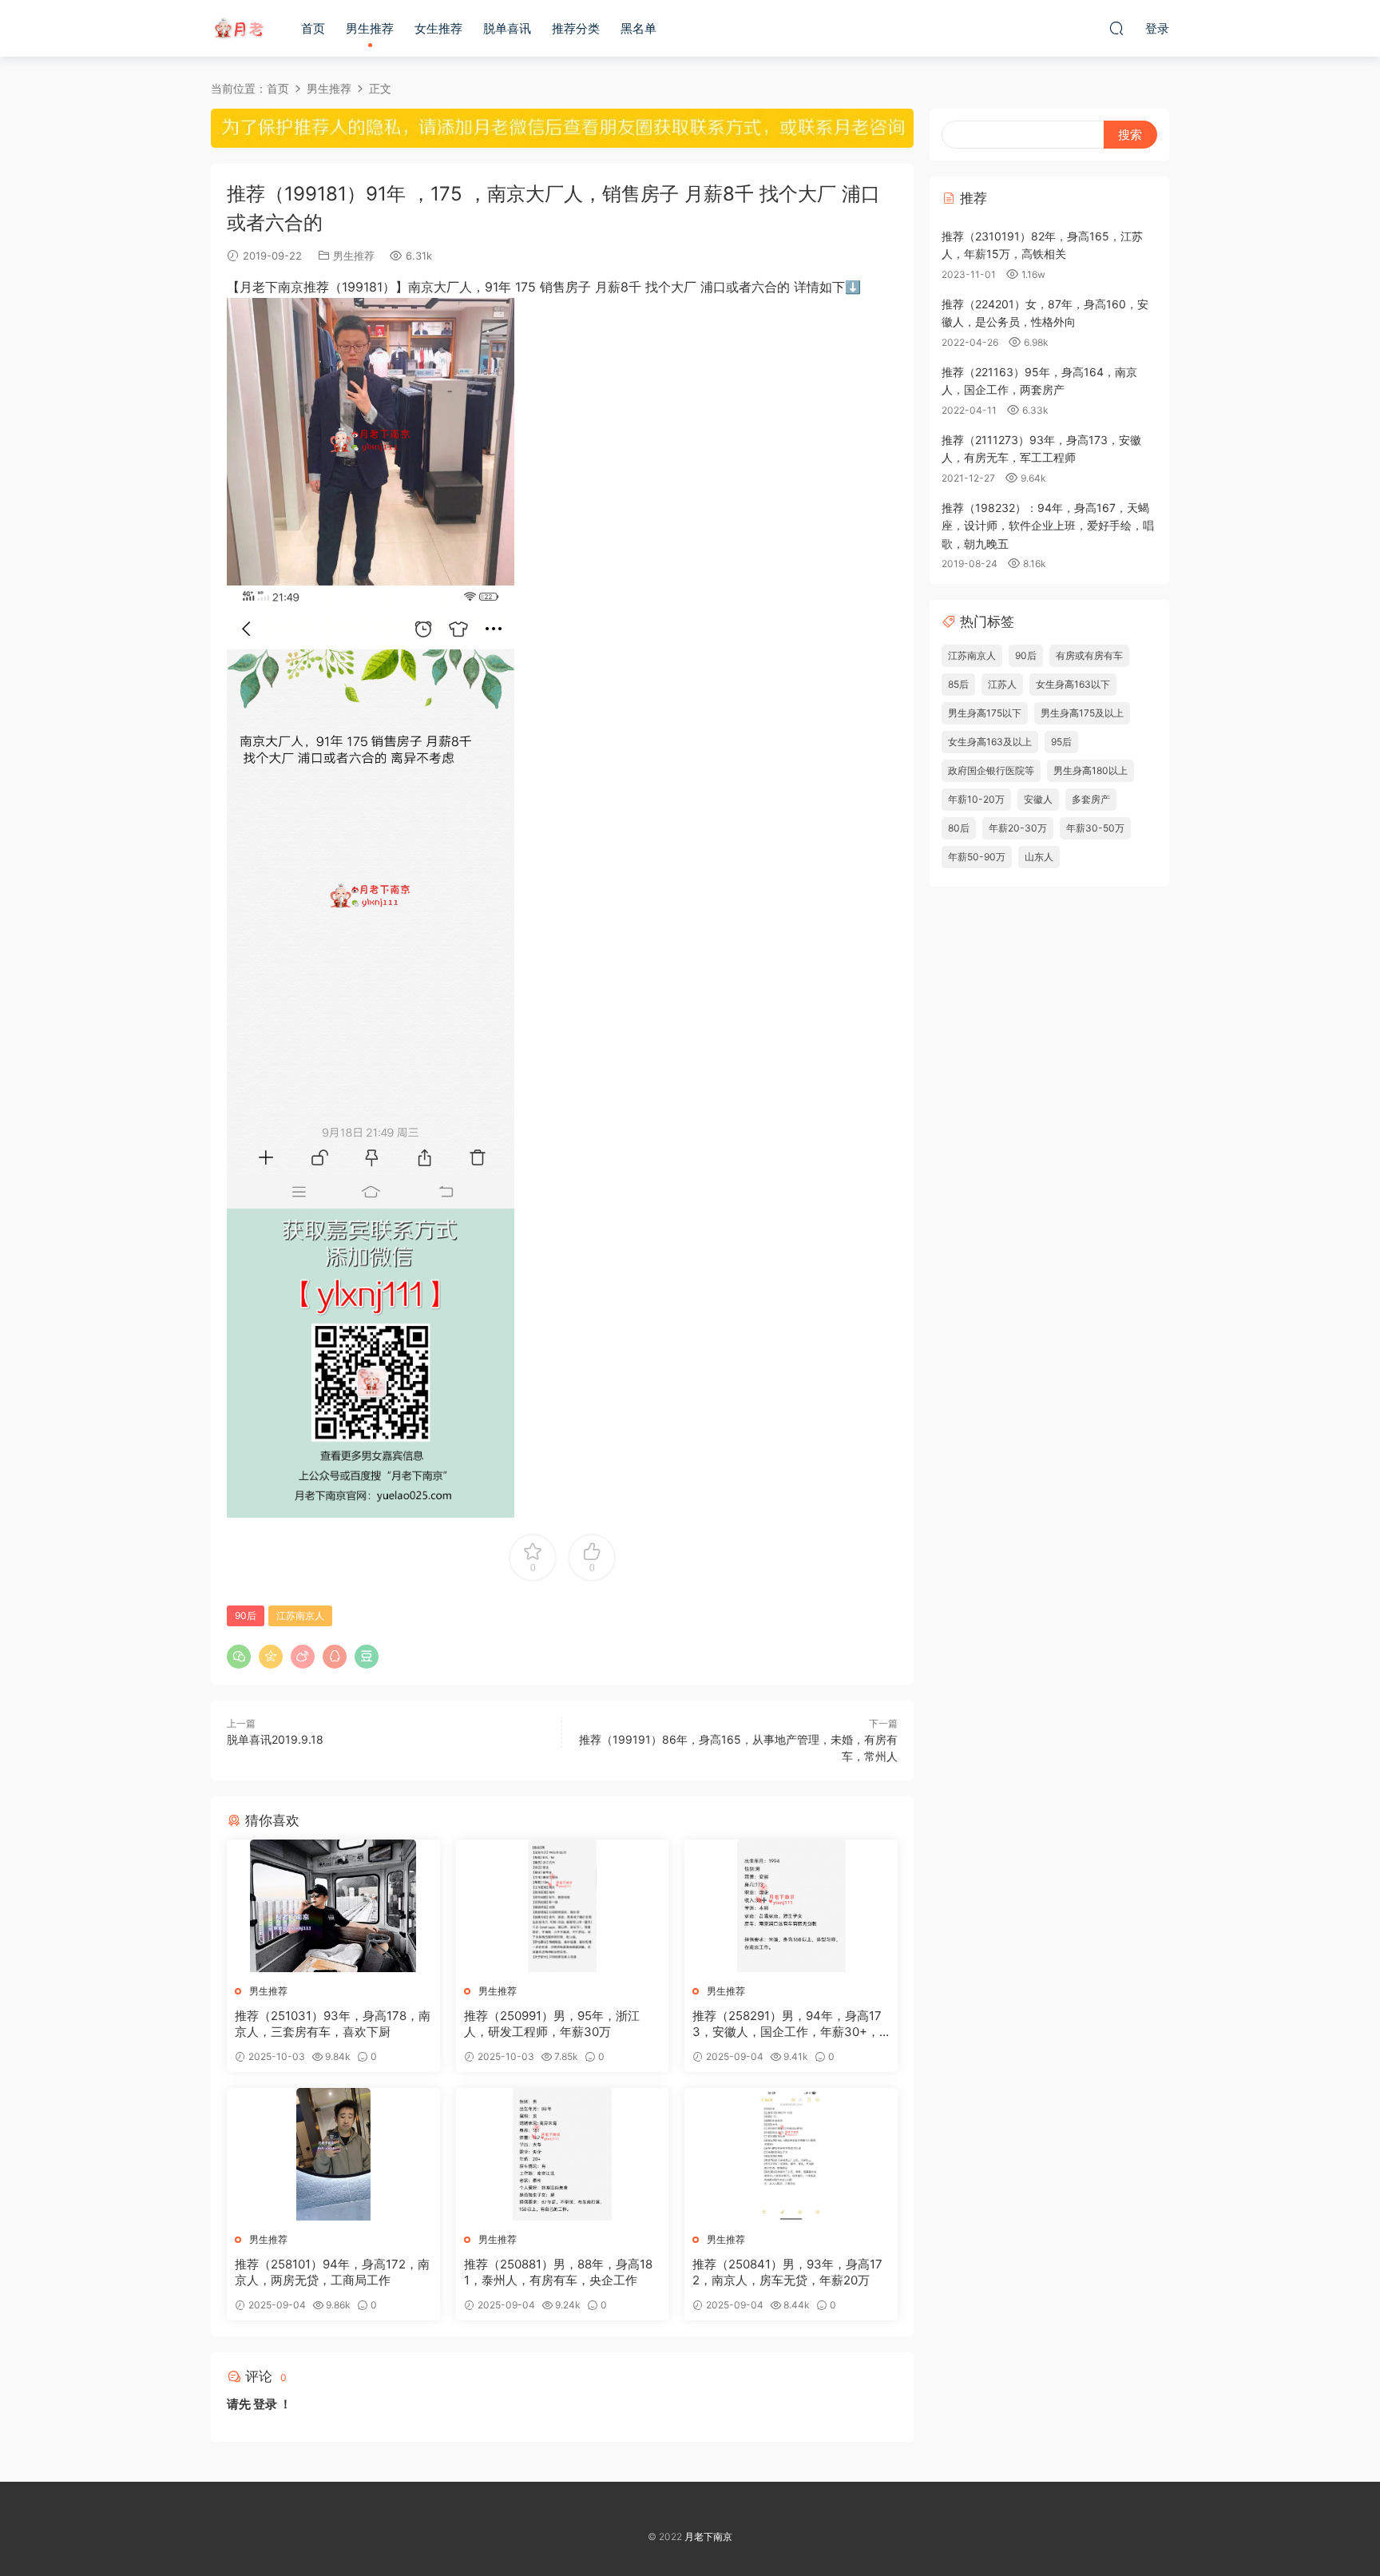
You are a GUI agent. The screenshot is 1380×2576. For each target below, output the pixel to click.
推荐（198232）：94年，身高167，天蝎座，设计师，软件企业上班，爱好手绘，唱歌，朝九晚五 (1048, 526)
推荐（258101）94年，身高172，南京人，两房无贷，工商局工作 (332, 2272)
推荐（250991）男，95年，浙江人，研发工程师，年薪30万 (552, 2024)
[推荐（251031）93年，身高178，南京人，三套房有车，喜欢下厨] (333, 1906)
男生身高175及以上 (1082, 713)
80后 (959, 828)
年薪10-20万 (976, 799)
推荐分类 (576, 28)
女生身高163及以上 (990, 742)
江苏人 (1002, 684)
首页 (313, 28)
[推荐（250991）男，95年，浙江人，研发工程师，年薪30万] (563, 1906)
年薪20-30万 (1018, 828)
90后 (246, 1615)
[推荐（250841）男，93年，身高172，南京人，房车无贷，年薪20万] (791, 2154)
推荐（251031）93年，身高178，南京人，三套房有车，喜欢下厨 (333, 2024)
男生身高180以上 (1091, 770)
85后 (958, 684)
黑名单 (638, 28)
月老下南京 (239, 28)
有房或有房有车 (1089, 655)
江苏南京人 (300, 1615)
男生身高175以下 (985, 713)
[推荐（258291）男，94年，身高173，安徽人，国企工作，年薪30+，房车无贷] (791, 1906)
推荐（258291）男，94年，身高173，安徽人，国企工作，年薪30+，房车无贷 (787, 2024)
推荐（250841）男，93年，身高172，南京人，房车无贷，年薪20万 (787, 2272)
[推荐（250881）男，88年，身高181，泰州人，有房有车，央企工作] (563, 2154)
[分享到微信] (239, 1657)
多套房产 (1091, 799)
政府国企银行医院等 (991, 770)
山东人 (1039, 857)
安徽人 (1038, 799)
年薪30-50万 (1095, 828)
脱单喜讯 (507, 28)
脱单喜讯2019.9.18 (275, 1739)
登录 (265, 2404)
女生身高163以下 (1073, 684)
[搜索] (1116, 28)
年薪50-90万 (977, 857)
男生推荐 (370, 28)
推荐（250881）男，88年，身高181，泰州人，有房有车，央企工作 (558, 2272)
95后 (1061, 742)
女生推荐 (438, 28)
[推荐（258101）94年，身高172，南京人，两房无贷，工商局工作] (333, 2154)
